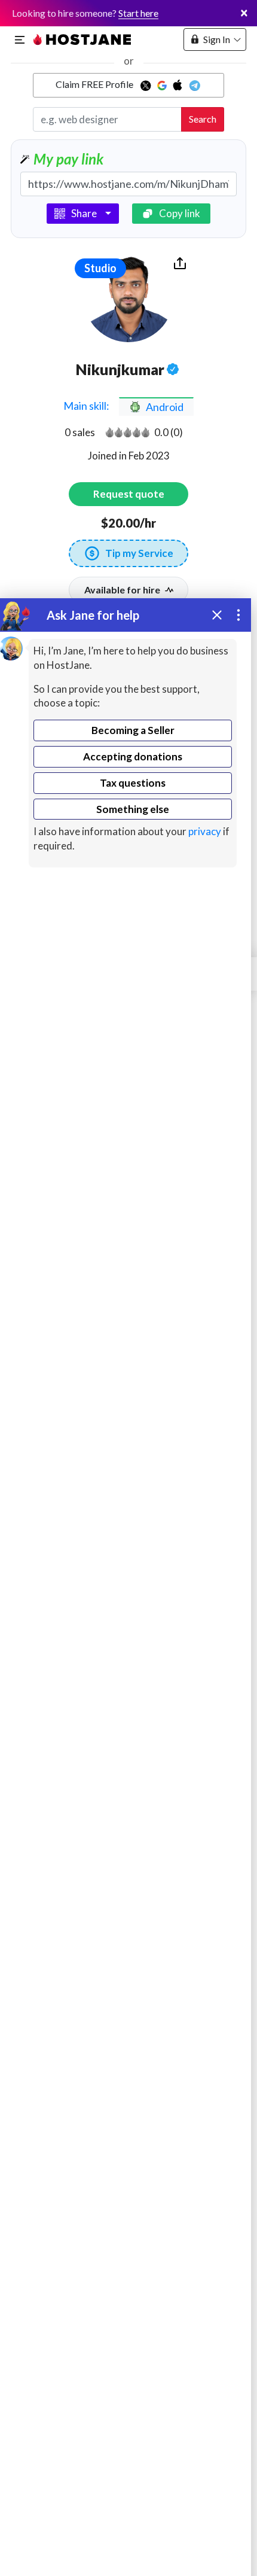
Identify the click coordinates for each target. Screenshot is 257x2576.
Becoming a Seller (133, 730)
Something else (133, 809)
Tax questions (133, 783)
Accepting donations (133, 756)
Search (203, 119)
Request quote (129, 494)
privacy (205, 831)
